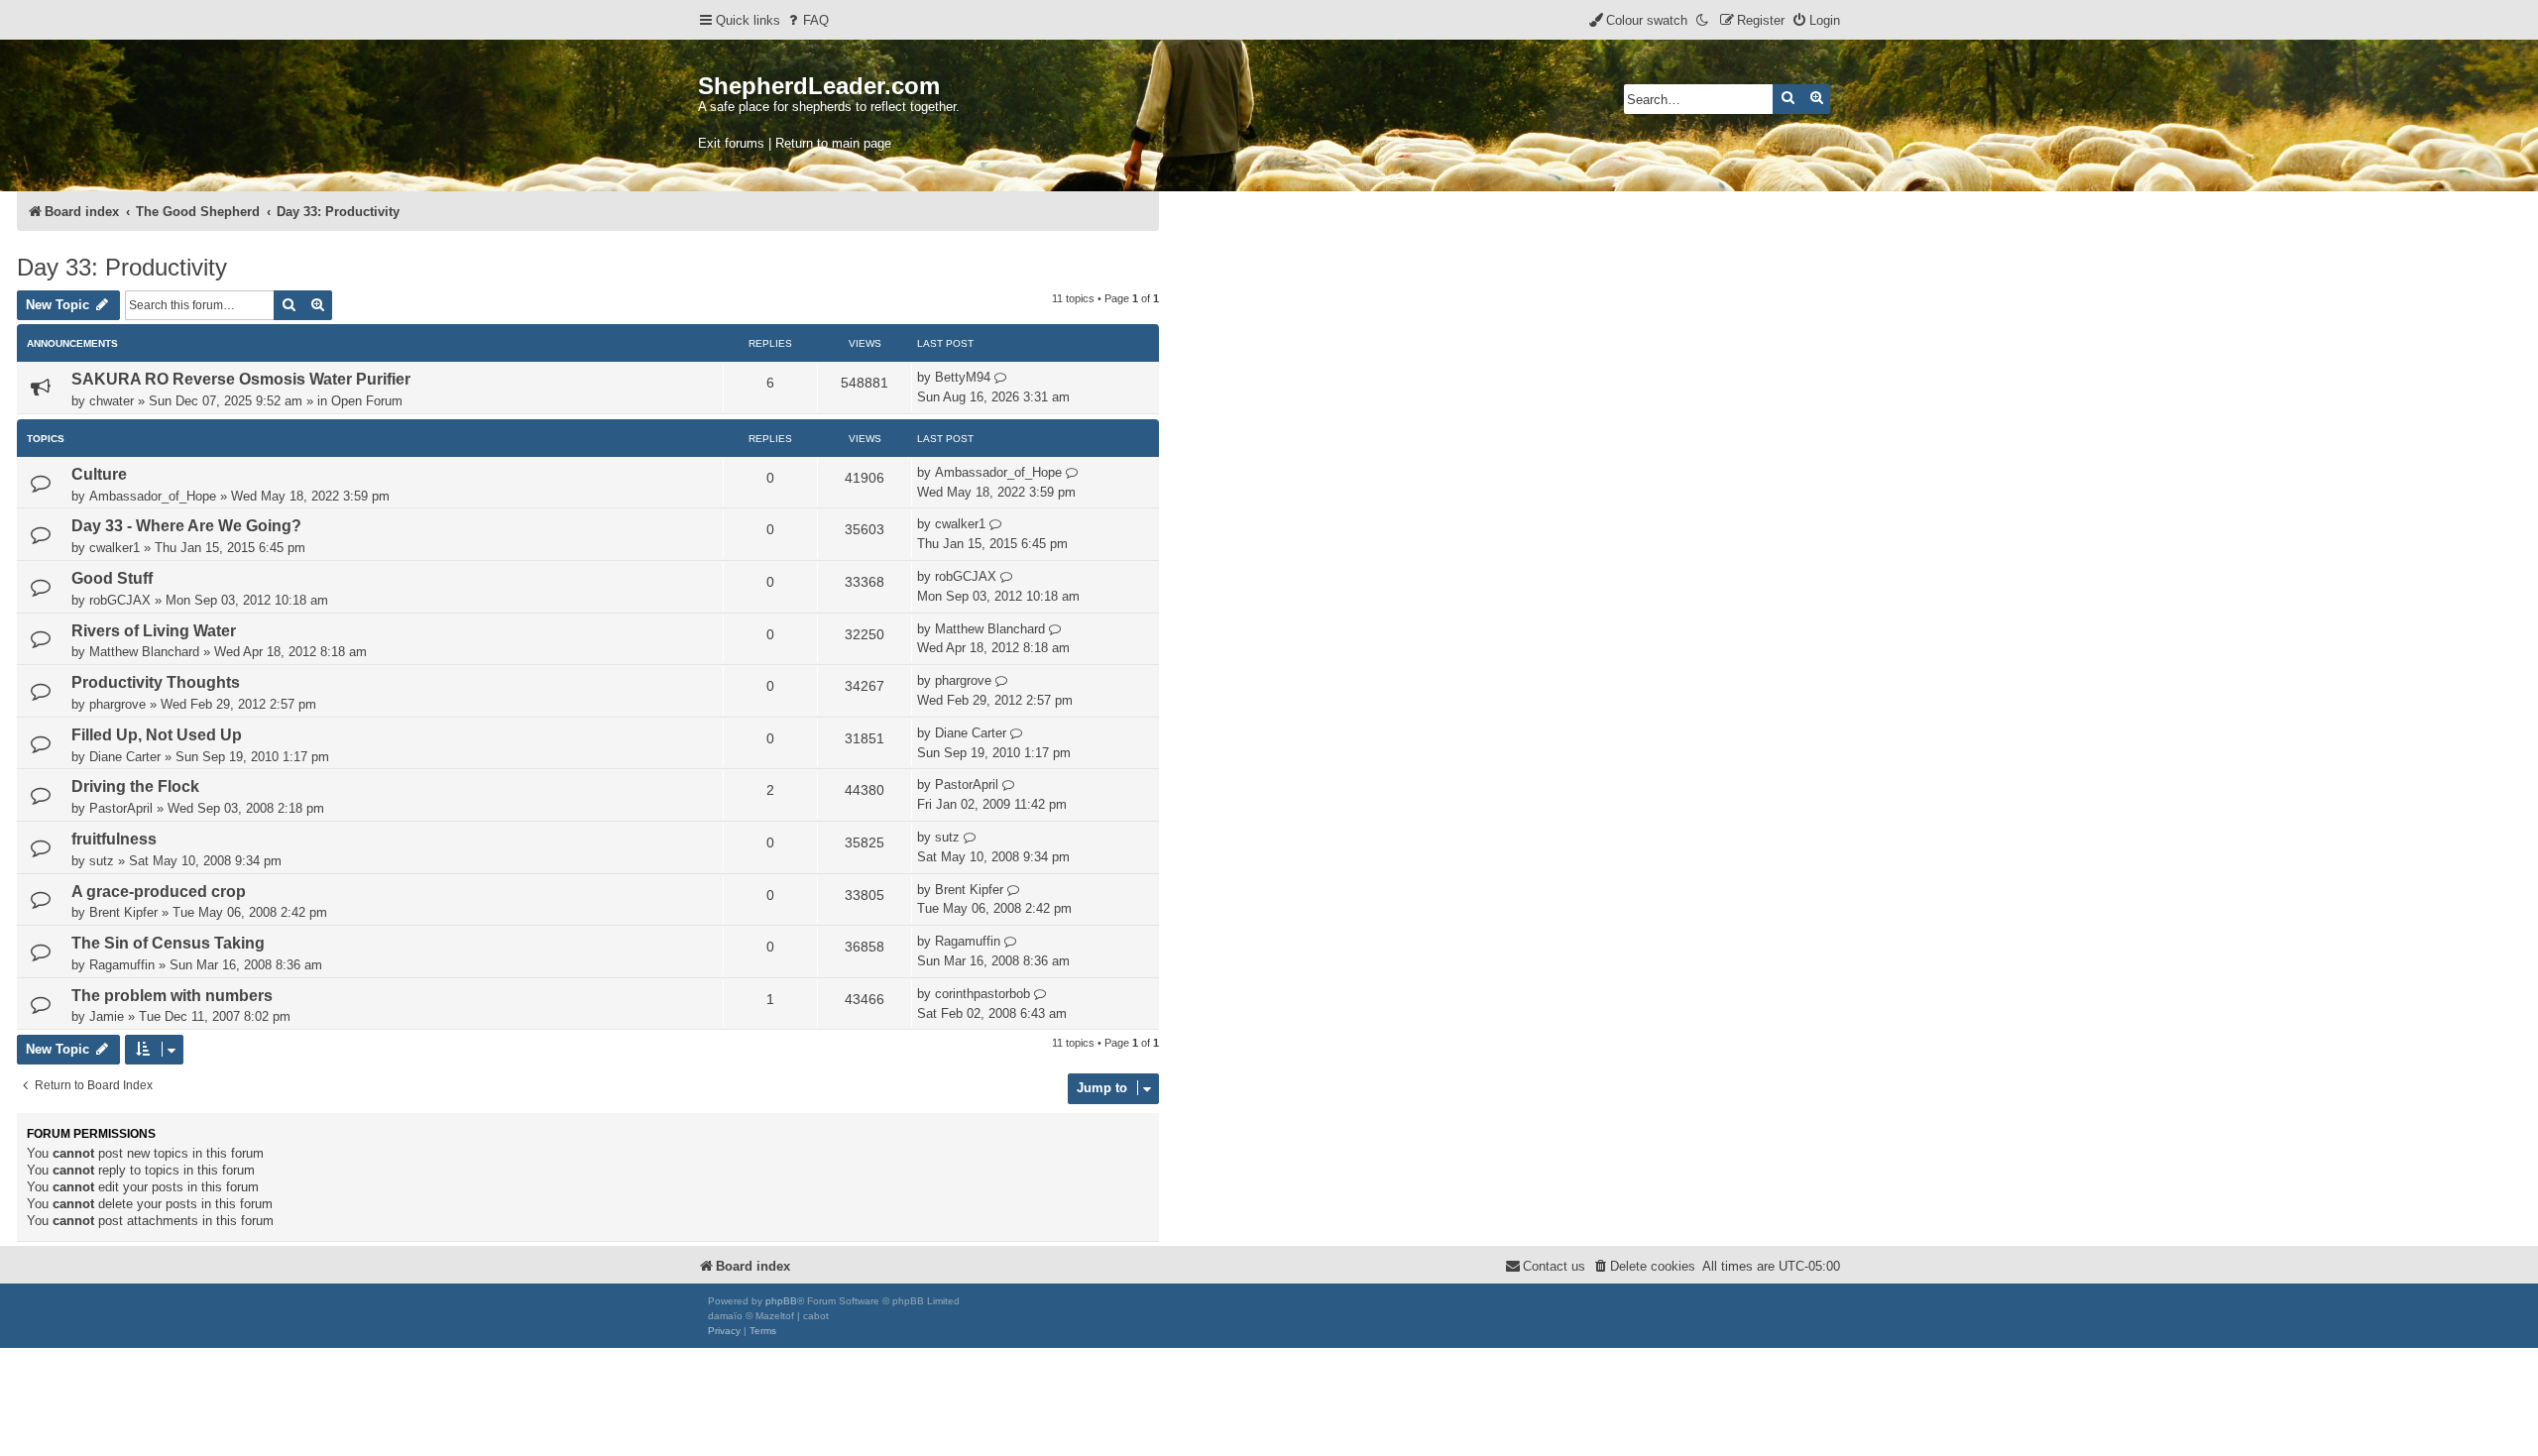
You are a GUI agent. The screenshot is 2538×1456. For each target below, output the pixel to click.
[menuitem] (807, 20)
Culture (99, 474)
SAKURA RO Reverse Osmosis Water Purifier (241, 379)
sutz (102, 861)
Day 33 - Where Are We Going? (186, 526)
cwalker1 (115, 548)
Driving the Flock (135, 786)
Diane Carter (125, 757)
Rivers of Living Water (154, 631)
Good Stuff (112, 578)
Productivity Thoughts (156, 682)
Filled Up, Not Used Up (157, 735)
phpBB (781, 1301)
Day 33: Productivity (122, 267)
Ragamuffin (122, 965)
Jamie (107, 1016)
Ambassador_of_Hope (153, 496)
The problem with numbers (172, 996)
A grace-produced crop (159, 892)
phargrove (117, 704)
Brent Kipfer (123, 912)
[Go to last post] (1001, 378)
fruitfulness (114, 839)
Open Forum (367, 401)
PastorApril (121, 808)
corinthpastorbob (982, 994)
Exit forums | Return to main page (795, 143)
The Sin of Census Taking (168, 943)
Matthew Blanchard (144, 652)
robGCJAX (120, 600)
